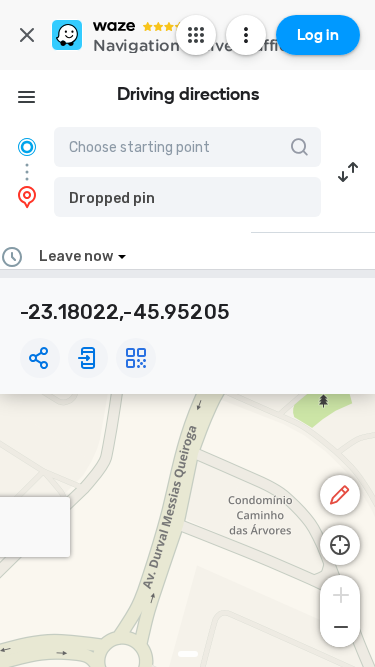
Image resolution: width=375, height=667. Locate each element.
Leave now (76, 256)
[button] (187, 197)
